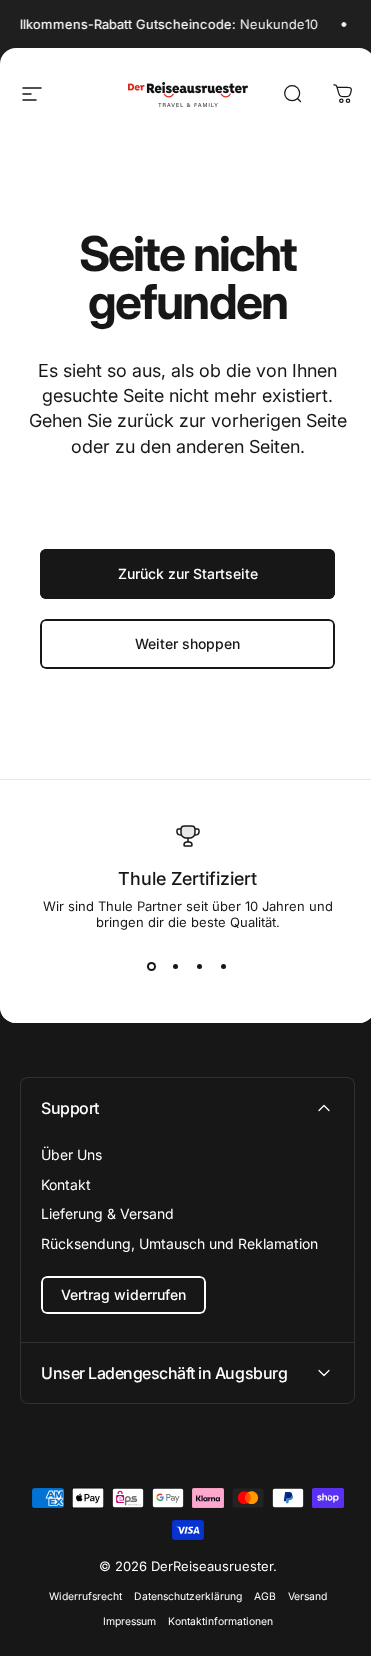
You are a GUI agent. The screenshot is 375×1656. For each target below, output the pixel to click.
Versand (299, 1596)
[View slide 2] (176, 966)
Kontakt (66, 1184)
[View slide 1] (152, 966)
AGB (257, 1596)
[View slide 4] (224, 966)
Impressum (121, 1621)
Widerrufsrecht (77, 1596)
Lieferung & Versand (107, 1213)
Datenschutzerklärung (180, 1596)
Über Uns (71, 1154)
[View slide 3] (200, 966)
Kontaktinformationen (212, 1621)
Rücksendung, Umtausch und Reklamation (179, 1243)
